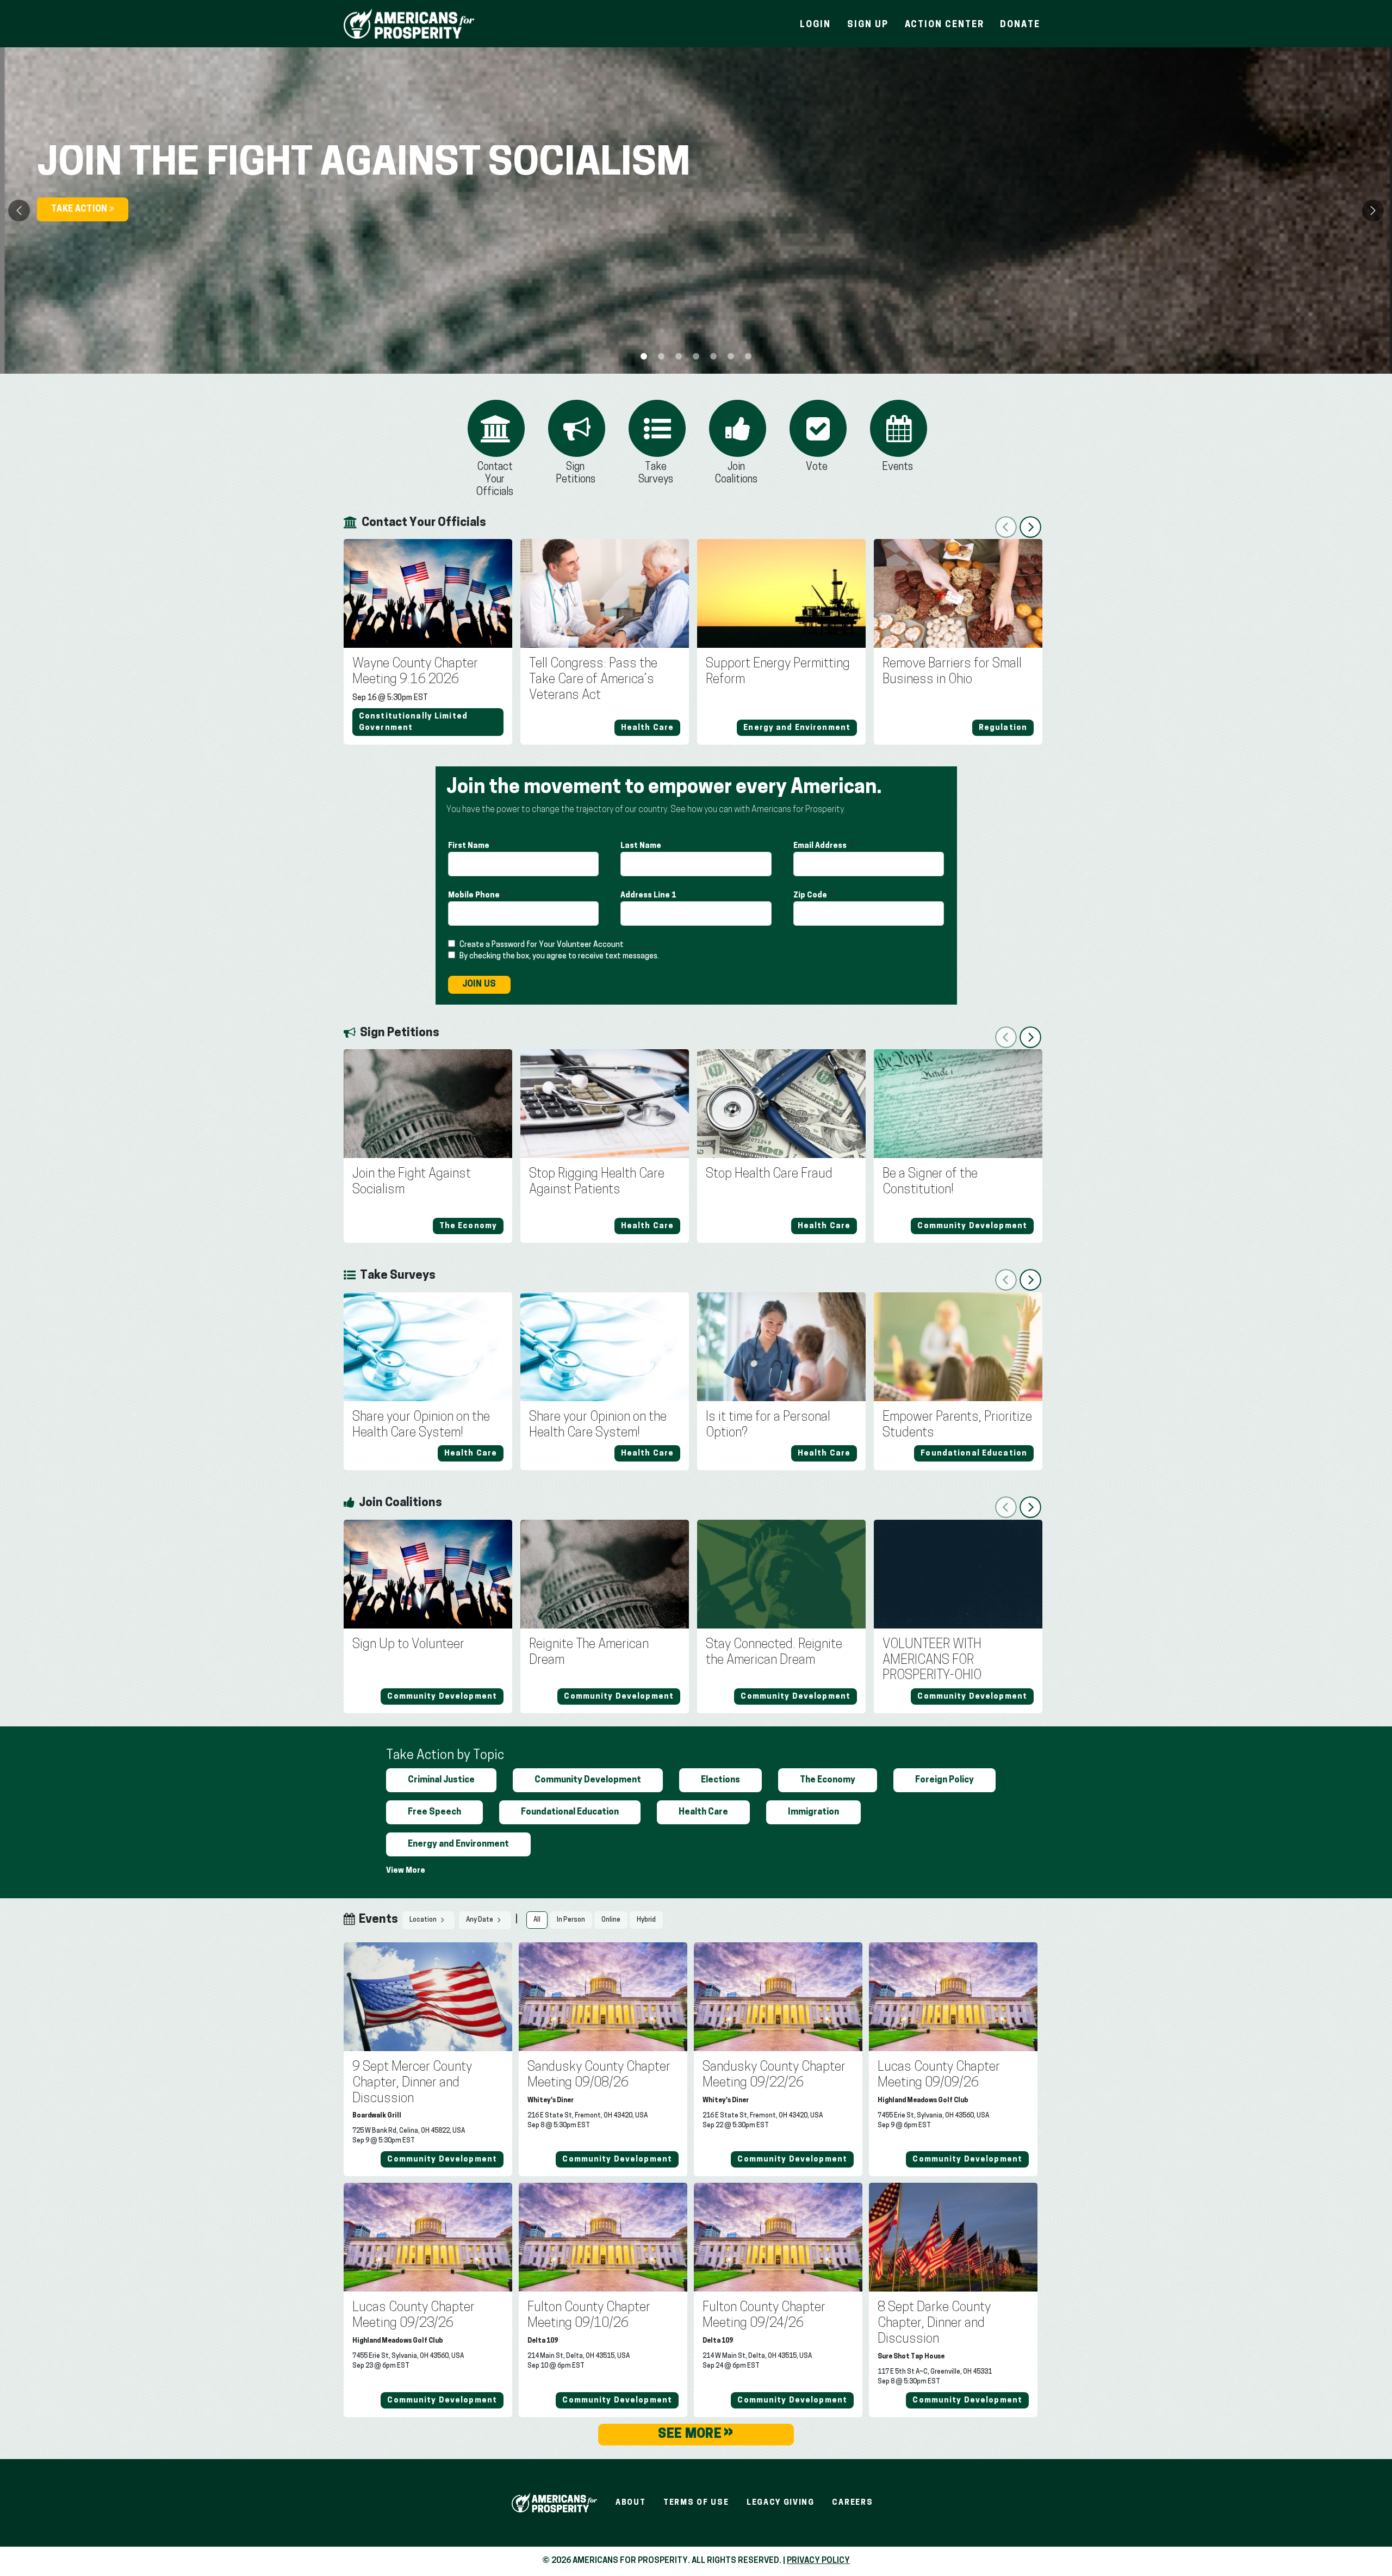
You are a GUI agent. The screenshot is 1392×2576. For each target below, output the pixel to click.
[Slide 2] (679, 356)
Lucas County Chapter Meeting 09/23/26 (414, 2316)
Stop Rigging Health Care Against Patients (597, 1182)
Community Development (588, 1780)
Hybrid (646, 1920)
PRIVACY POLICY (818, 2561)
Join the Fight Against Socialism (412, 1182)
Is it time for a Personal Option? (768, 1425)
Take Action (80, 209)
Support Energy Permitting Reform (778, 672)
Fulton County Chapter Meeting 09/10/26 (589, 2316)
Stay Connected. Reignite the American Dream (774, 1653)
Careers (852, 2503)
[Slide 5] (731, 356)
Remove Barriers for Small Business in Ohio (952, 672)
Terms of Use (696, 2503)
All (537, 1920)
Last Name (642, 846)
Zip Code (811, 896)
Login (815, 25)
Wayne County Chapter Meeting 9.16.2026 (415, 672)
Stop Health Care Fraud (769, 1174)
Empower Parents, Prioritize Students (957, 1425)
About (630, 2503)
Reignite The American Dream (589, 1653)
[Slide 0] (644, 356)
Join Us (479, 984)
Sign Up (868, 25)
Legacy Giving (781, 2503)
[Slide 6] (748, 356)
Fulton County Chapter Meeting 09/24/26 (764, 2316)
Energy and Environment (458, 1844)
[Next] (1373, 210)
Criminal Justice (441, 1780)
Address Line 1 (649, 896)
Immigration (813, 1812)
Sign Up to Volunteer (408, 1645)
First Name (470, 846)
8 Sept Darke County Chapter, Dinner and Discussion (934, 2324)
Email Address (821, 846)
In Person (571, 1920)
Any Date (480, 1921)
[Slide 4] (713, 356)
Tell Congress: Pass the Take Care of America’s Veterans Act (593, 680)
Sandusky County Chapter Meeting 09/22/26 (774, 2075)
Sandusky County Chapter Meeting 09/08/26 (599, 2075)
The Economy (828, 1780)
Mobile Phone (475, 896)
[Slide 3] (696, 356)
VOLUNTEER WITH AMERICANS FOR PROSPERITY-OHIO (932, 1661)
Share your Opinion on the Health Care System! (421, 1425)
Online (611, 1920)
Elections (720, 1780)
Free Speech (434, 1812)
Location (424, 1921)
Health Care (703, 1812)
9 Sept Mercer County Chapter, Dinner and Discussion (412, 2083)
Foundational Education (570, 1812)
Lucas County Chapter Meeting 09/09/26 (939, 2075)
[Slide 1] (661, 356)
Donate (1020, 25)
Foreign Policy (944, 1780)
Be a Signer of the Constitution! (930, 1182)
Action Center (944, 25)
